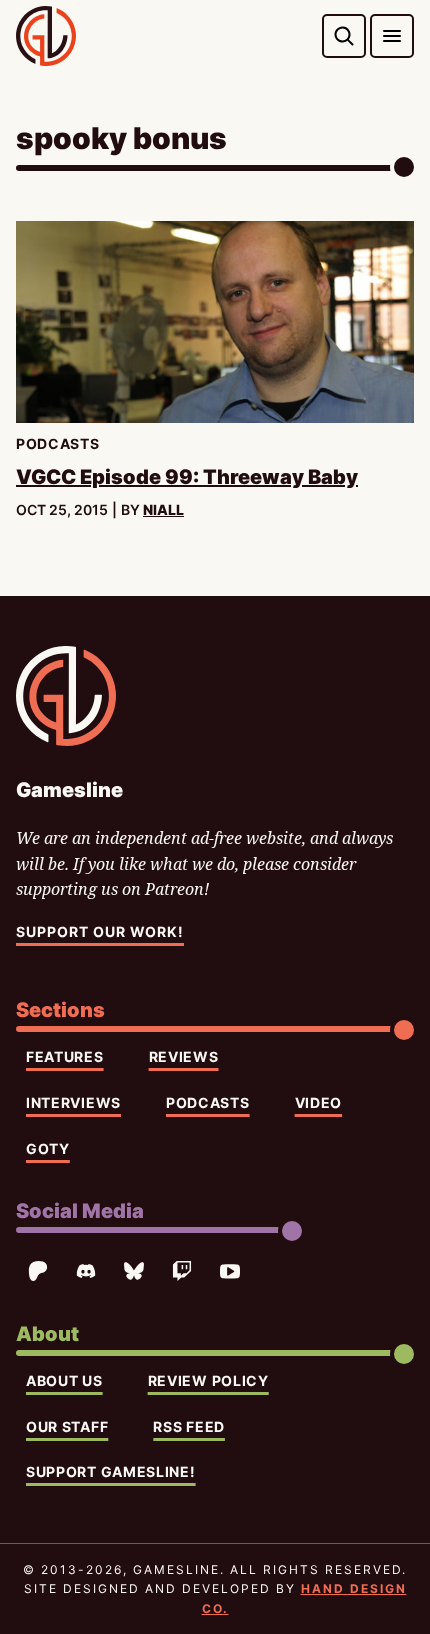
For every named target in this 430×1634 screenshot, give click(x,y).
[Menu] (392, 36)
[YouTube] (230, 1271)
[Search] (344, 36)
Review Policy (208, 1380)
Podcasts (208, 1102)
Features (65, 1056)
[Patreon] (38, 1271)
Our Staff (67, 1426)
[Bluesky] (134, 1271)
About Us (64, 1380)
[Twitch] (182, 1271)
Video (319, 1102)
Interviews (73, 1102)
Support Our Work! (100, 931)
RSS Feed (189, 1426)
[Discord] (86, 1271)
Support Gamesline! (111, 1471)
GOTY (48, 1148)
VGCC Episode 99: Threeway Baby (187, 477)
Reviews (184, 1056)
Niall (163, 509)
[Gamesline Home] (46, 36)
